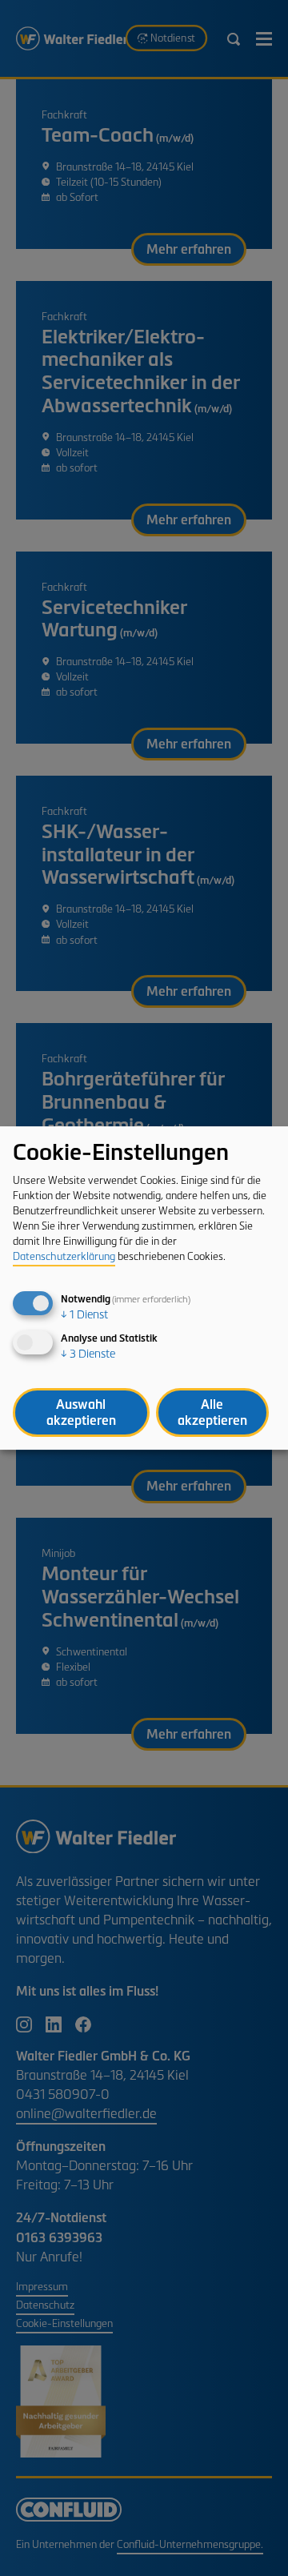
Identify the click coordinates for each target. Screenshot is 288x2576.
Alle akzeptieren (212, 1412)
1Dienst (84, 1315)
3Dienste (88, 1355)
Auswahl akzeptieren (81, 1412)
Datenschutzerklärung (64, 1258)
